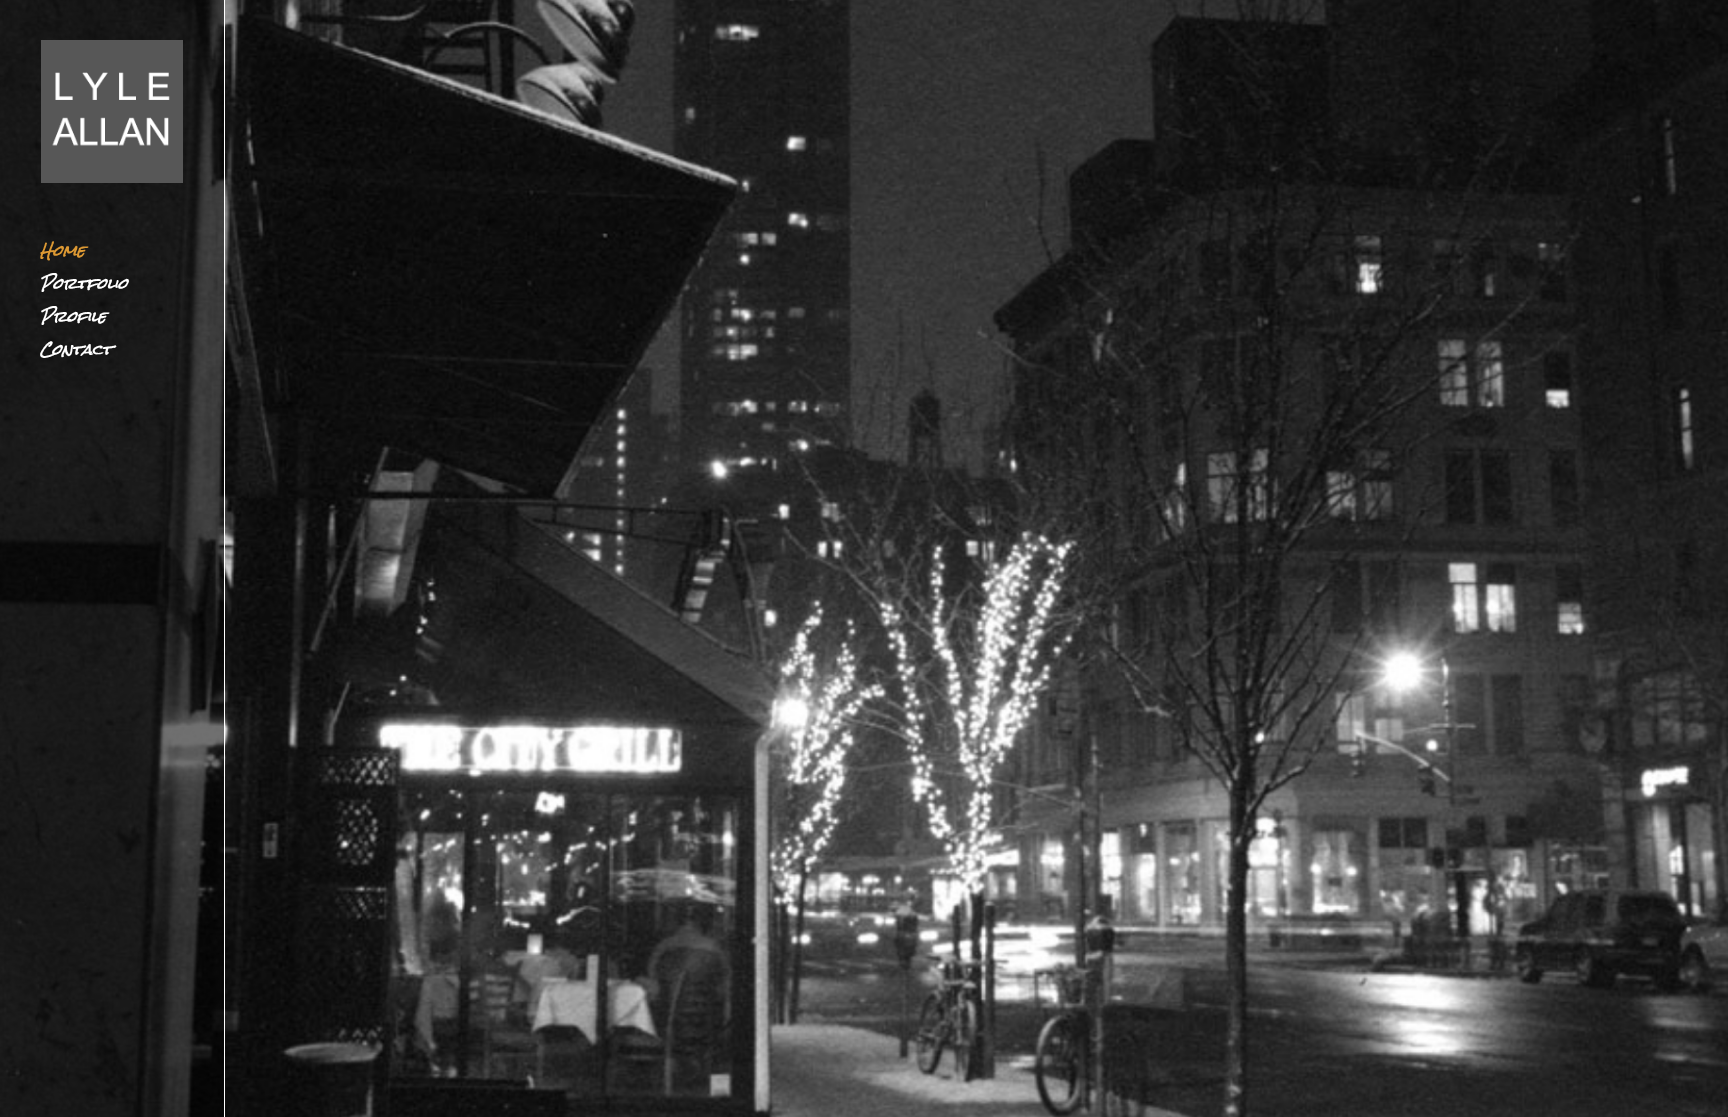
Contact (76, 354)
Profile (73, 321)
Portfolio (84, 288)
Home (62, 255)
